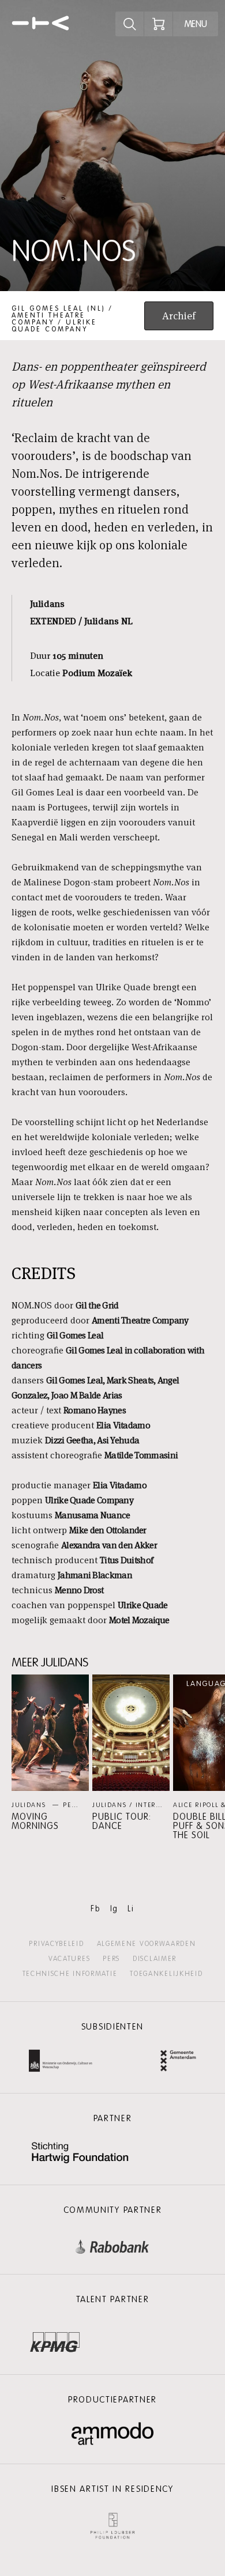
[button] (50, 1753)
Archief (179, 316)
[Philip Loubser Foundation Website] (112, 2523)
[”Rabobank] (112, 2244)
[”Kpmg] (55, 2339)
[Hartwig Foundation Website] (80, 2154)
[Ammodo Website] (113, 2434)
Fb (95, 1909)
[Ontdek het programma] (130, 24)
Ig (114, 1909)
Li (131, 1909)
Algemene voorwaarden (147, 1944)
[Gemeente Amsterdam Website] (178, 2062)
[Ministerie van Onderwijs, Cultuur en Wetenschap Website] (61, 2062)
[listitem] (50, 1753)
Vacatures (69, 1959)
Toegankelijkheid (166, 1974)
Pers (111, 1959)
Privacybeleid (56, 1944)
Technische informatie (70, 1974)
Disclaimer (155, 1959)
